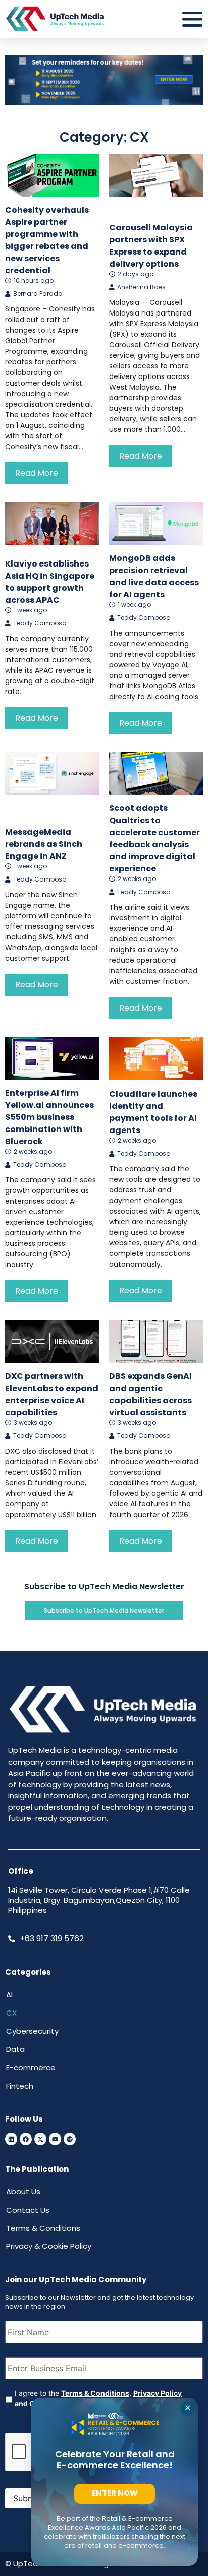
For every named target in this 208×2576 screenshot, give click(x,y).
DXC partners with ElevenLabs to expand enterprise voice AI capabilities (52, 1394)
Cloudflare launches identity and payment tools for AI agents (153, 1112)
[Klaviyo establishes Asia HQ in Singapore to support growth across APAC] (52, 523)
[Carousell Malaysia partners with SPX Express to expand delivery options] (156, 175)
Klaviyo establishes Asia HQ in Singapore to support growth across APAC (50, 582)
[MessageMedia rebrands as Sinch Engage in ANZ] (52, 773)
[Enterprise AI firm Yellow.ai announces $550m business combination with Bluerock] (52, 1058)
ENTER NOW (115, 2493)
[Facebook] (26, 2139)
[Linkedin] (11, 2139)
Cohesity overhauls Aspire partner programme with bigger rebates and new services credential (47, 240)
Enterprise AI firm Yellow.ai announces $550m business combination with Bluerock (49, 1117)
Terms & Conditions (95, 2393)
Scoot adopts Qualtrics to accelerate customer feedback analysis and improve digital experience (154, 838)
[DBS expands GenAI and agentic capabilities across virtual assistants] (156, 1341)
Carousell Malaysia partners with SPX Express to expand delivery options (151, 246)
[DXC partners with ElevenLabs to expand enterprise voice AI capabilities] (52, 1341)
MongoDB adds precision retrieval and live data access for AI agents (154, 576)
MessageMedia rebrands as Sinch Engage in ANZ (44, 844)
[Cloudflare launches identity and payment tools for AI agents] (156, 1058)
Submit (27, 2498)
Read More (37, 473)
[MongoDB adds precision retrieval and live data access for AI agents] (156, 523)
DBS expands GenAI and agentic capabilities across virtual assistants (150, 1394)
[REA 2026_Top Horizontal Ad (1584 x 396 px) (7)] (104, 102)
